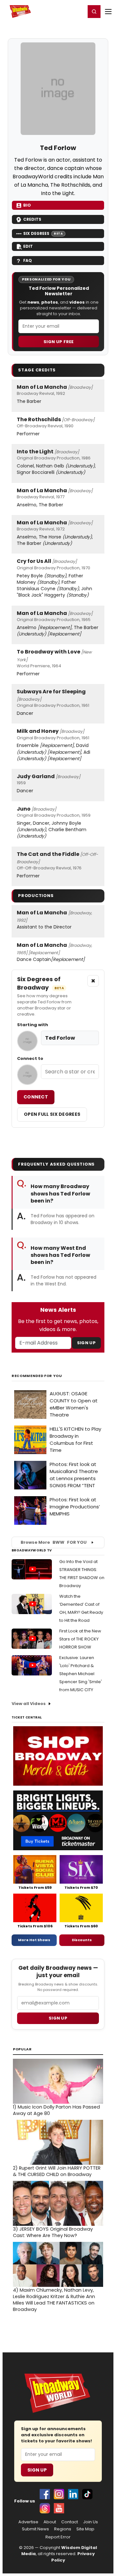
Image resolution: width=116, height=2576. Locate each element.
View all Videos (29, 1704)
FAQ (28, 260)
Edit (28, 246)
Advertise (28, 2522)
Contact (70, 2522)
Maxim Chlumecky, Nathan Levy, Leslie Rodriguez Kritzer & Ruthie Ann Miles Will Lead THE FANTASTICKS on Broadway (54, 2300)
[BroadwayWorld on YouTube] (59, 2508)
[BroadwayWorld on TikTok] (87, 2494)
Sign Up (86, 1343)
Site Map (85, 2529)
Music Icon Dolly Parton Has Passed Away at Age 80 (56, 2110)
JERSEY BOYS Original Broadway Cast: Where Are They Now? (53, 2232)
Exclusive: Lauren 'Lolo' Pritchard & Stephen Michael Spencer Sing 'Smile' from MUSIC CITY (81, 1674)
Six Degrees (43, 233)
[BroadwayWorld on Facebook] (45, 2494)
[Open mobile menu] (108, 12)
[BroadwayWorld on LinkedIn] (73, 2494)
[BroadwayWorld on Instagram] (59, 2494)
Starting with (33, 1025)
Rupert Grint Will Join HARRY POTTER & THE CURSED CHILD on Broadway (57, 2171)
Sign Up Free (59, 342)
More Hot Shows (34, 1940)
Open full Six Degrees (52, 1114)
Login (78, 11)
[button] (94, 12)
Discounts (82, 1940)
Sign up (58, 2018)
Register (60, 11)
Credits (32, 219)
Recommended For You (37, 1376)
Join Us (91, 2522)
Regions (63, 2529)
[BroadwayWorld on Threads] (45, 2508)
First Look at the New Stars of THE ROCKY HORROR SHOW (80, 1639)
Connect (36, 1097)
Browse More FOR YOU (54, 1542)
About (50, 2522)
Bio (27, 205)
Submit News (35, 2529)
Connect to (30, 1059)
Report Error (58, 2537)
